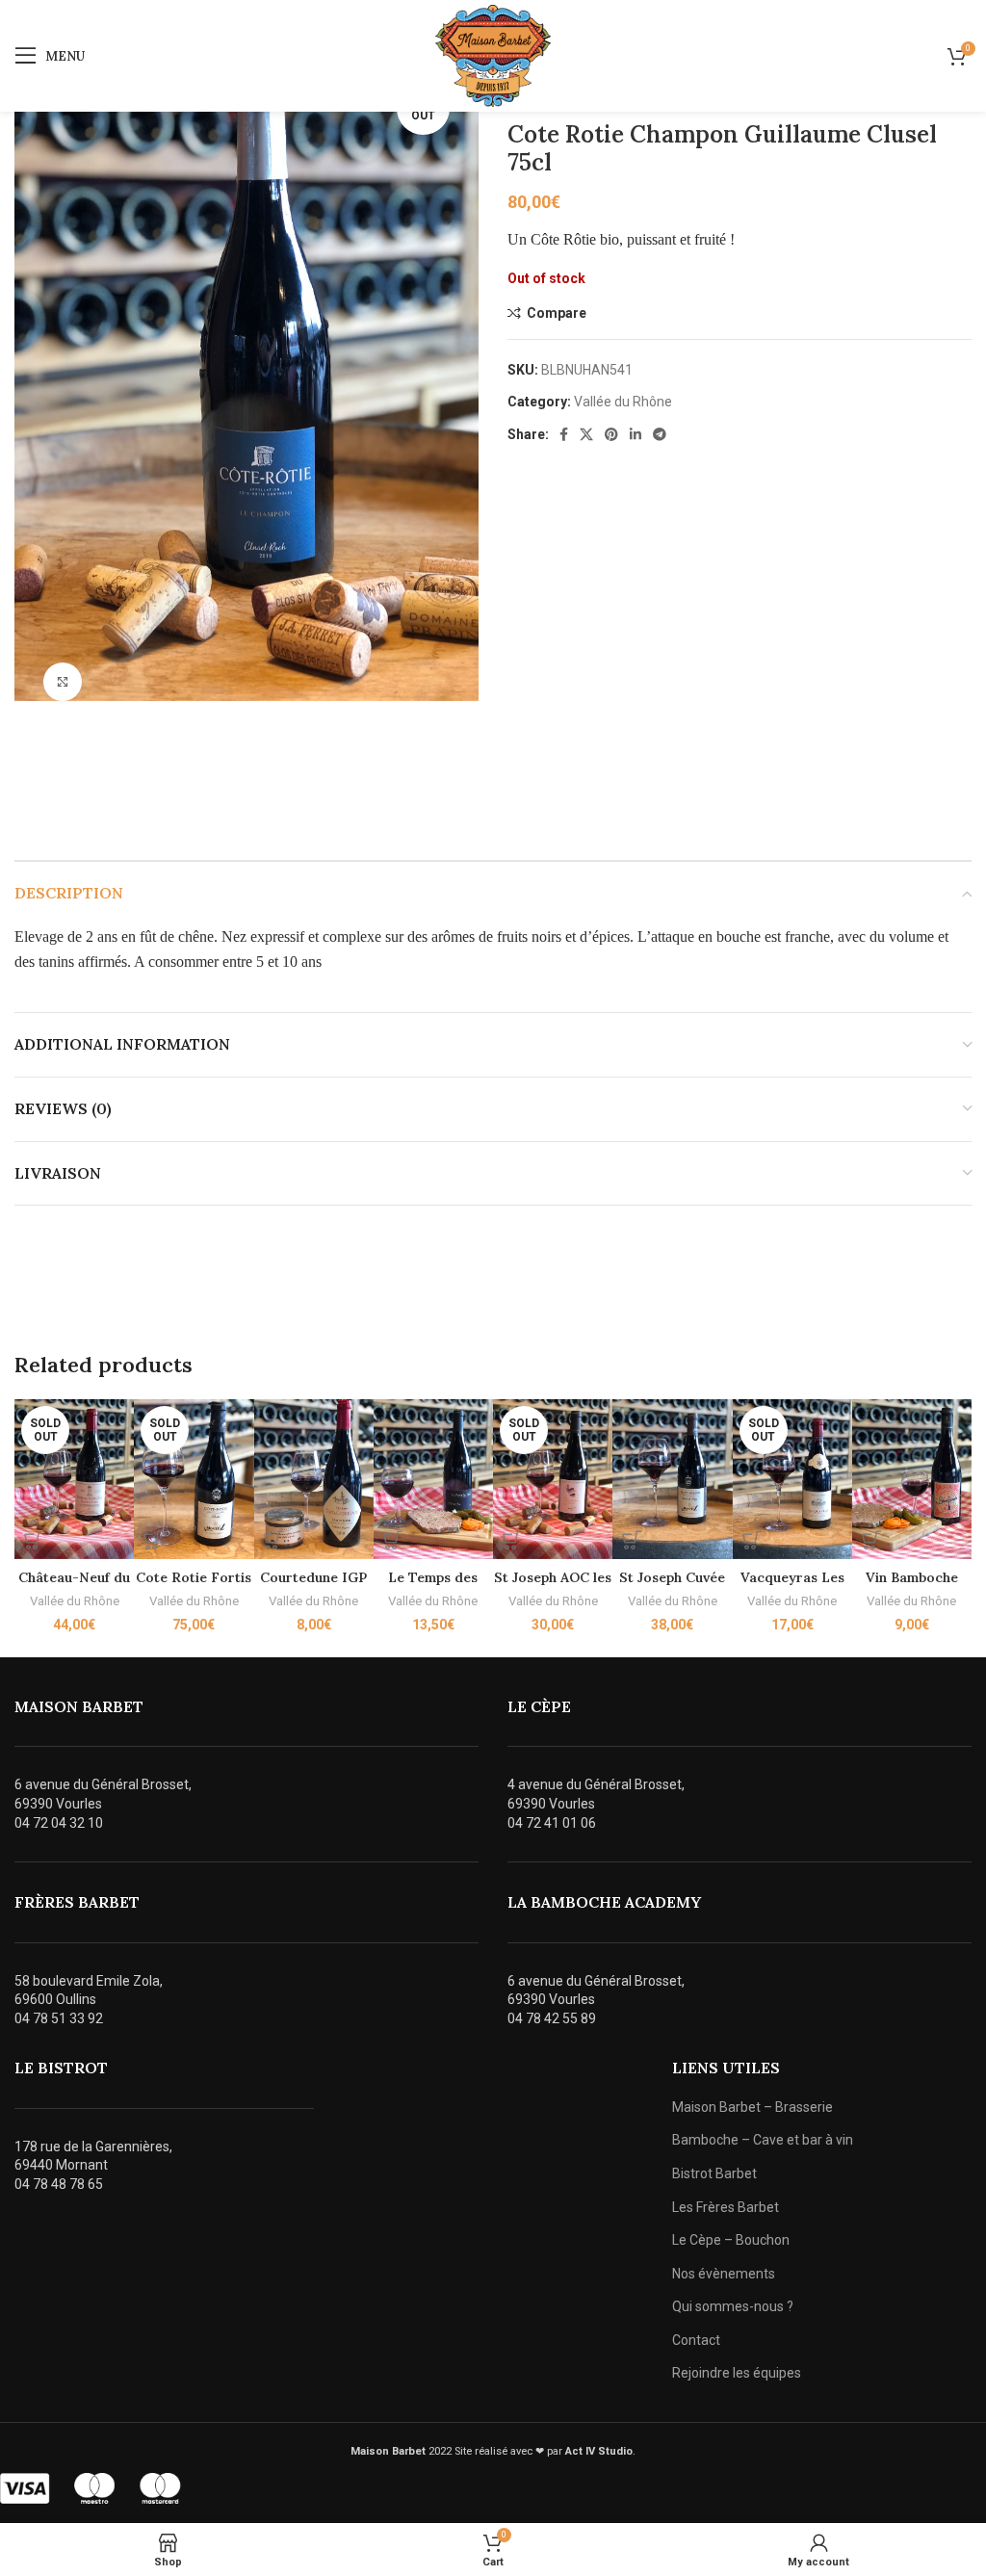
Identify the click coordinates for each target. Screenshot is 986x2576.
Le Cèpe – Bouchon (731, 2240)
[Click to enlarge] (63, 682)
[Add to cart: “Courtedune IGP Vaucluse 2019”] (273, 1540)
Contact (696, 2340)
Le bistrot (61, 2068)
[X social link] (586, 434)
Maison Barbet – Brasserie (752, 2107)
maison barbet (79, 1706)
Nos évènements (724, 2274)
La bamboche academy (604, 1902)
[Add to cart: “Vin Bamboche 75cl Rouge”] (871, 1540)
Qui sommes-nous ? (733, 2306)
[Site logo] (493, 55)
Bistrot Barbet (714, 2173)
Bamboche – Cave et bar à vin (763, 2140)
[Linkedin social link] (636, 434)
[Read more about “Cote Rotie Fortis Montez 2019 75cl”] (153, 1540)
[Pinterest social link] (611, 434)
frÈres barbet (77, 1902)
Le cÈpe (539, 1706)
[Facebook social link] (564, 434)
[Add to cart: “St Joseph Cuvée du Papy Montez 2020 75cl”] (632, 1540)
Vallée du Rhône (623, 402)
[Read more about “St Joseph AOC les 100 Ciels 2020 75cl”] (512, 1540)
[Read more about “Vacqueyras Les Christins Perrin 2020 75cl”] (752, 1540)
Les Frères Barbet (726, 2207)
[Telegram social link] (660, 434)
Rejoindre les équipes (737, 2373)
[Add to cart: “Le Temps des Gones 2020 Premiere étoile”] (393, 1540)
